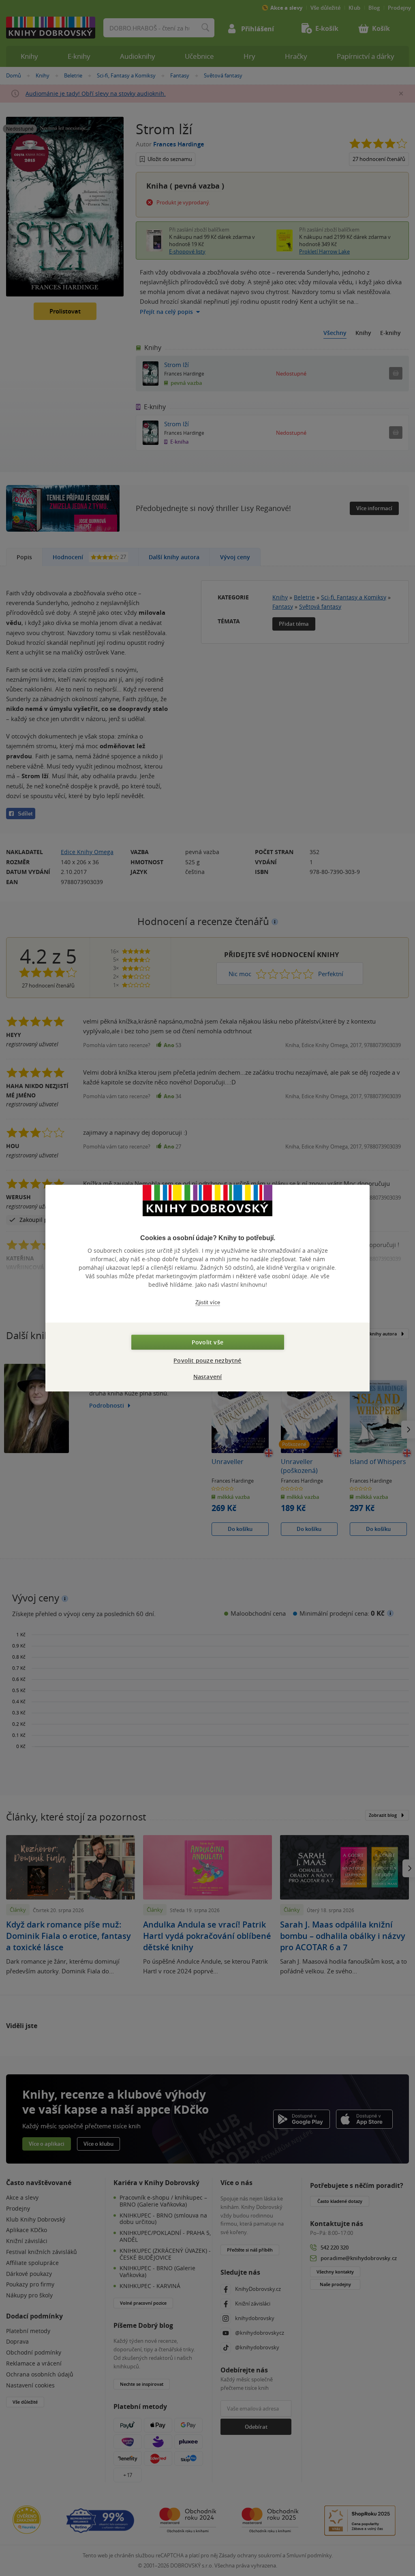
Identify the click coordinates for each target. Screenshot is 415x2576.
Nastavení (208, 1377)
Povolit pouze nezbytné (207, 1360)
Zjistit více (208, 1302)
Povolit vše (207, 1342)
